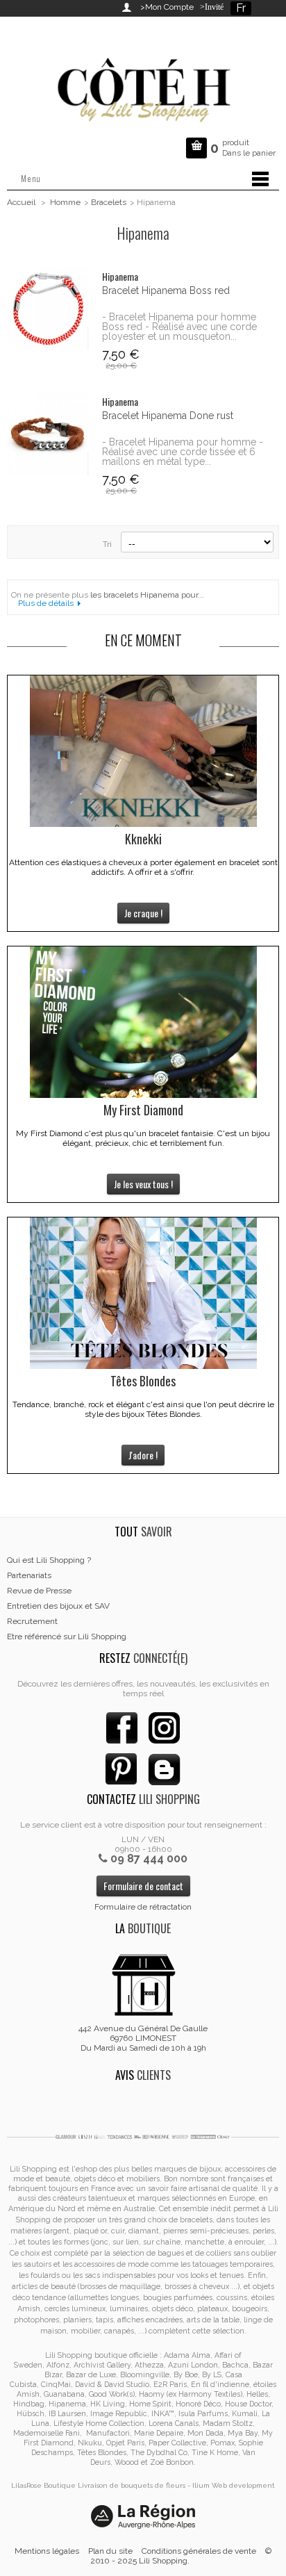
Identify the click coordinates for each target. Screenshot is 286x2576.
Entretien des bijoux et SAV (58, 1606)
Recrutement (32, 1621)
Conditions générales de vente (199, 2551)
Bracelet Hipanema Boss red (166, 290)
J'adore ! (143, 1455)
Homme (65, 202)
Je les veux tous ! (143, 1184)
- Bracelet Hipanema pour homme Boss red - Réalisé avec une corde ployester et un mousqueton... (179, 327)
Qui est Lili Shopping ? (49, 1560)
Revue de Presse (39, 1591)
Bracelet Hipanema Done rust (168, 416)
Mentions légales (47, 2551)
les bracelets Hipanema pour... (147, 595)
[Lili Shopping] (143, 86)
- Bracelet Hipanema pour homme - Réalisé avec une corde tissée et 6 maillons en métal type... (183, 452)
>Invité (210, 7)
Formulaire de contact (143, 1886)
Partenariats (29, 1575)
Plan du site (110, 2551)
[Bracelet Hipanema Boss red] (48, 309)
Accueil (21, 202)
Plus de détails (46, 603)
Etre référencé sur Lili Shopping (67, 1636)
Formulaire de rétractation (143, 1907)
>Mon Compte (167, 7)
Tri (107, 544)
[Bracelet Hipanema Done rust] (48, 434)
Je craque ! (143, 913)
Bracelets (109, 202)
